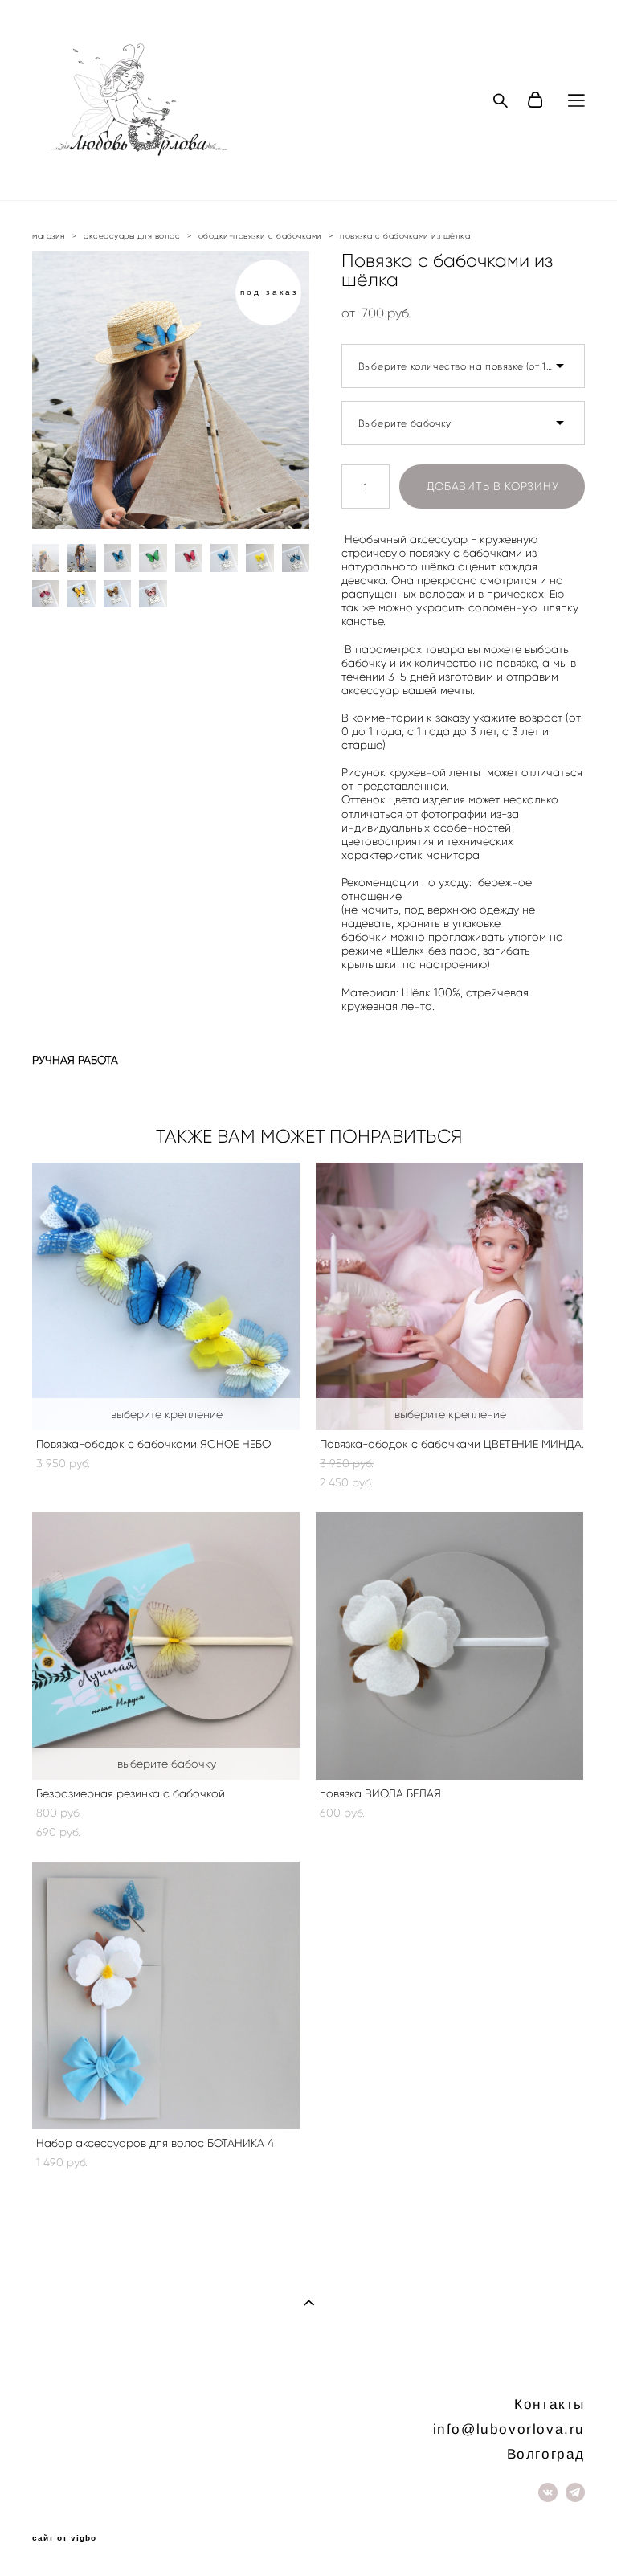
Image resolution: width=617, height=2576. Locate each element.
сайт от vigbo (64, 2538)
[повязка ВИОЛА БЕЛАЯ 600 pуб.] (449, 1646)
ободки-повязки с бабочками (260, 236)
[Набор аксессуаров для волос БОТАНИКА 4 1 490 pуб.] (166, 1995)
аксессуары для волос (132, 236)
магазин (49, 236)
